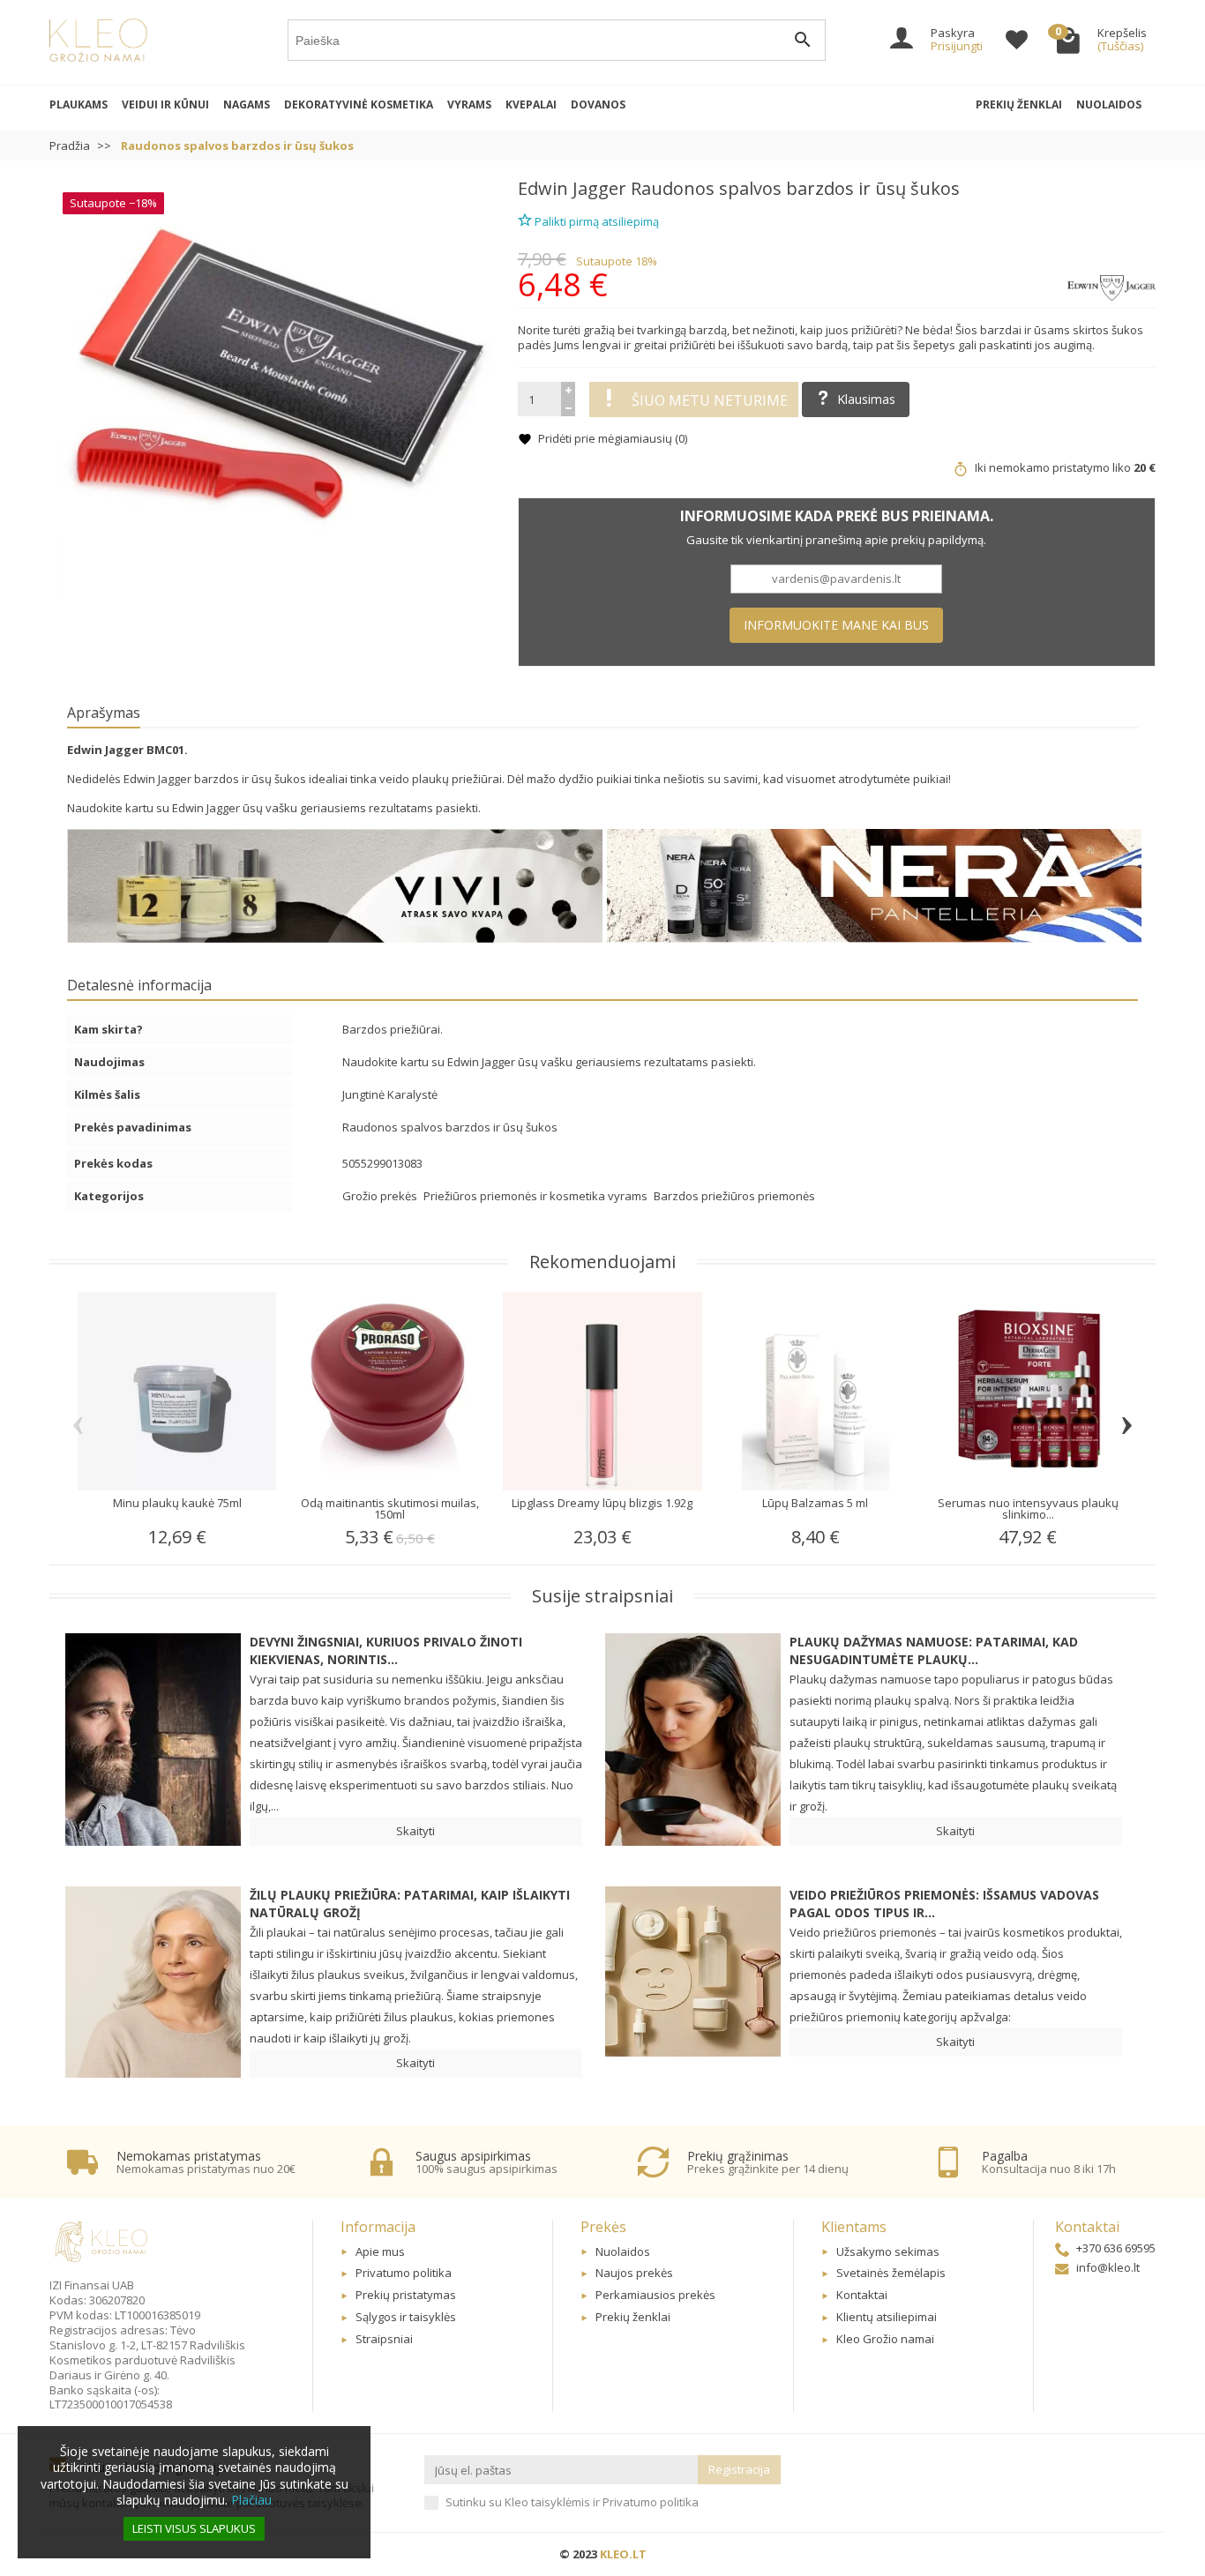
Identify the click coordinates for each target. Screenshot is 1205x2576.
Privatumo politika (404, 2273)
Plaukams (79, 105)
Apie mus (380, 2251)
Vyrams (469, 105)
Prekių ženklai (1019, 105)
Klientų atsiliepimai (887, 2317)
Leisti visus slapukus (194, 2528)
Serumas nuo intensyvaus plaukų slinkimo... (1028, 1508)
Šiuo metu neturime (710, 400)
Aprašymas (104, 713)
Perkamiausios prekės (655, 2295)
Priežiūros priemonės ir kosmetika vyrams (537, 1196)
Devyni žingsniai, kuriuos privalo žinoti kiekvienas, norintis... (386, 1650)
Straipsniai (384, 2339)
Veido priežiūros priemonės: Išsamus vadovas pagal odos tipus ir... (944, 1904)
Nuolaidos (1109, 105)
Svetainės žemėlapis (891, 2273)
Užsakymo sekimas (888, 2251)
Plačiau (251, 2500)
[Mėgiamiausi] (1017, 42)
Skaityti (415, 1831)
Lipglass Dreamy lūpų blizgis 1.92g (602, 1503)
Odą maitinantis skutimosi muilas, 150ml (390, 1508)
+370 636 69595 (1116, 2248)
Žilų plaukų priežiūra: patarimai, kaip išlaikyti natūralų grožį (410, 1904)
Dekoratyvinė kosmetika (359, 105)
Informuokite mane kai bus (836, 625)
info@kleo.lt (1108, 2267)
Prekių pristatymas (406, 2295)
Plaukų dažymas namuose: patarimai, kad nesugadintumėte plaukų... (934, 1650)
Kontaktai (862, 2295)
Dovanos (598, 105)
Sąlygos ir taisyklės (406, 2317)
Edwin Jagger (572, 188)
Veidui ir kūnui (165, 105)
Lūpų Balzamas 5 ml (815, 1503)
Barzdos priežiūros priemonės (734, 1196)
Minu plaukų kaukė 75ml (177, 1503)
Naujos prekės (634, 2273)
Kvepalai (531, 105)
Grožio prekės (381, 1196)
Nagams (247, 105)
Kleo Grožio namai (885, 2339)
